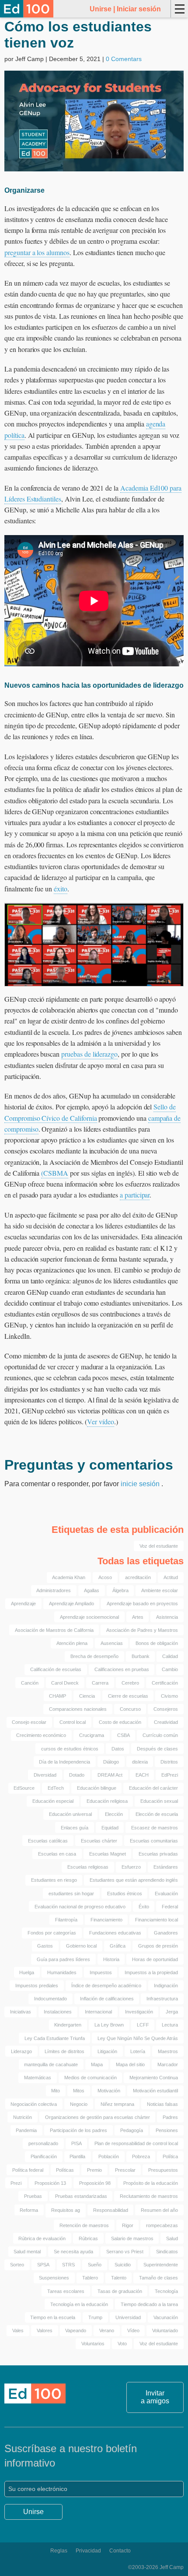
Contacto (120, 2551)
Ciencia (87, 1696)
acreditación (138, 1577)
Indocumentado (50, 1999)
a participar (135, 1195)
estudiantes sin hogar (71, 1894)
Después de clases (157, 1749)
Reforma (29, 2210)
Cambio (170, 1669)
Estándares (166, 1867)
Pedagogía (132, 2130)
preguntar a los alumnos (37, 252)
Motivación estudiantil (155, 2091)
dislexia (140, 1762)
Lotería (138, 2051)
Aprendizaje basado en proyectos (142, 1604)
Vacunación (166, 2317)
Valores (45, 2330)
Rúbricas (88, 2238)
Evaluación (166, 1894)
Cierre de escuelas (128, 1696)
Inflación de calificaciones (107, 1999)
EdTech (56, 1788)
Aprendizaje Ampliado (71, 1604)
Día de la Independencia (64, 1762)
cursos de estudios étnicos (70, 1749)
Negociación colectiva (34, 2104)
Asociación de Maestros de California (54, 1630)
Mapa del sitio (130, 2064)
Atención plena (72, 1643)
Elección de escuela (157, 1814)
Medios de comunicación (91, 2078)
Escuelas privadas (158, 1854)
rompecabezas (162, 2225)
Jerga (172, 2012)
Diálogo (111, 1762)
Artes (138, 1617)
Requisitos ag (66, 2210)
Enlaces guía (75, 1828)
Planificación (44, 2156)
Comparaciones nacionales (78, 1709)
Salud (172, 2238)
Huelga (27, 1972)
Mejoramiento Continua (154, 2078)
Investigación (139, 2012)
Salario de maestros (132, 2238)
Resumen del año (159, 2210)
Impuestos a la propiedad (151, 1972)
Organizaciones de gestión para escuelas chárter (97, 2117)
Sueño (95, 2265)
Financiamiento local (157, 1920)
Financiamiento (106, 1920)
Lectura (170, 2025)
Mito (56, 2091)
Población (109, 2156)
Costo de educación (120, 1722)
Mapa (97, 2064)
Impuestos (101, 1972)
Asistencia (167, 1617)
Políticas (65, 2170)
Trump (95, 2317)
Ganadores (166, 1933)
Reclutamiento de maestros (149, 2196)
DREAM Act (110, 1775)
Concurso (130, 1709)
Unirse (101, 9)
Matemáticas (38, 2078)
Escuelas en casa (57, 1854)
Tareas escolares (66, 2291)
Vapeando (76, 2330)
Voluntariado (165, 2330)
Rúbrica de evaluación (42, 2238)
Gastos (45, 1946)
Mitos (79, 2091)
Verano (107, 2330)
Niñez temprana (117, 2104)
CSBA (124, 1735)
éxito (61, 889)
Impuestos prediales (37, 1986)
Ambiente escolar (160, 1590)
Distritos (169, 1762)
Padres (170, 2117)
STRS (68, 2265)
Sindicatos (167, 2252)
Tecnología (166, 2291)
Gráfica (118, 1946)
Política (170, 2156)
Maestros (168, 2051)
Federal (170, 1907)
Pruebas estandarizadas (81, 2196)
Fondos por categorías (52, 1933)
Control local (73, 1722)
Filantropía (66, 1920)
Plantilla (77, 2156)
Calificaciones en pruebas (122, 1669)
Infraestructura (162, 1999)
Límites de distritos (64, 2051)
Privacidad (88, 2551)
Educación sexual (159, 1801)
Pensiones (167, 2130)
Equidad (110, 1828)
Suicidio (123, 2265)
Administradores (54, 1590)
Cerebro (130, 1683)
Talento (119, 2278)
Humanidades (62, 1972)
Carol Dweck (65, 1683)
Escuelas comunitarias (154, 1841)
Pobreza (141, 2156)
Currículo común (160, 1735)
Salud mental (27, 2252)
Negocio (79, 2104)
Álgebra (120, 1590)
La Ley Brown (109, 2025)
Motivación (109, 2091)
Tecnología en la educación (79, 2304)
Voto (122, 2344)
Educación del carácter (153, 1788)
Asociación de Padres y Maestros (142, 1630)
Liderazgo (21, 2051)
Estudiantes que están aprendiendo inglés (134, 1880)
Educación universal (70, 1814)
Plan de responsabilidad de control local (136, 2143)
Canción (30, 1683)
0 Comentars (124, 59)
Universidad (128, 2317)
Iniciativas (21, 2012)
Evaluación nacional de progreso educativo (80, 1907)
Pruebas (33, 2196)
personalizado (43, 2143)
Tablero (90, 2278)
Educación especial (53, 1801)
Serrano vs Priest (125, 2252)
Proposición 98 (95, 2183)
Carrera (100, 1683)
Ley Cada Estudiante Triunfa (55, 2038)
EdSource (24, 1788)
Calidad (170, 1656)
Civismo (169, 1696)
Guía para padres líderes (63, 1959)
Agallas (92, 1590)
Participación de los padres (78, 2130)
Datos (118, 1749)
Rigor (128, 2225)
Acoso (105, 1577)
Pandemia (26, 2130)
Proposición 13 (50, 2183)
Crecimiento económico (41, 1735)
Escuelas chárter (99, 1841)
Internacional (98, 2012)
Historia (111, 1959)
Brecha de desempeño (94, 1656)
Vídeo (133, 2330)
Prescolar (125, 2170)
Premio (94, 2170)
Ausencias (112, 1643)
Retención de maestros (84, 2225)
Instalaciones (58, 2012)
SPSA (43, 2265)
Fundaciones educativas (115, 1933)
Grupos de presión (158, 1946)
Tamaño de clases (158, 2278)
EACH (142, 1775)
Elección (114, 1814)
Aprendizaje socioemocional (89, 1617)
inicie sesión (141, 1484)
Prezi (16, 2183)
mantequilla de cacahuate (51, 2064)
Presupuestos (163, 2170)
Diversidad (45, 1775)
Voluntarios (93, 2344)
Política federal (28, 2170)
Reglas (59, 2551)
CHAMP (57, 1696)
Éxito (144, 1907)
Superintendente (161, 2265)
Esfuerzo (131, 1867)
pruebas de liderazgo (89, 1054)
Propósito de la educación (151, 2183)
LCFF (143, 2025)
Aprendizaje (23, 1604)
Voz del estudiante (159, 1546)
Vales (18, 2330)
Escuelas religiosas (88, 1867)
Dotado (77, 1775)
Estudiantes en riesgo (54, 1880)
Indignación (166, 1986)
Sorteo (17, 2265)
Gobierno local (81, 1946)
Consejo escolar (29, 1722)
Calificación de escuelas (56, 1669)
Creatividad (166, 1722)
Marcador (168, 2064)
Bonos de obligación (157, 1643)
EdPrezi (170, 1775)
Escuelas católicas (48, 1841)
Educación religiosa (107, 1801)
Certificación (165, 1683)
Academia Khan (69, 1577)
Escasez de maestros (155, 1828)
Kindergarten (68, 2025)
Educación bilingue (97, 1788)
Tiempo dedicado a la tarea (149, 2304)
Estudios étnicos (125, 1894)
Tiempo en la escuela (53, 2317)
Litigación (107, 2051)
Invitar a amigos (155, 2397)
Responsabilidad (111, 2210)
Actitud (171, 1577)
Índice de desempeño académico (106, 1986)
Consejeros (166, 1709)
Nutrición (23, 2117)
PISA (77, 2143)
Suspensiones (54, 2278)
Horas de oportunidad (155, 1959)
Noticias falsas (162, 2104)
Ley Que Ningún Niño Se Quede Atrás (138, 2038)
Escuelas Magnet (108, 1854)
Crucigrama (92, 1735)
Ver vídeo (101, 1421)
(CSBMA (55, 1173)
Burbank (141, 1656)
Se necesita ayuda (73, 2252)
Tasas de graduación (120, 2291)
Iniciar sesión (139, 9)
